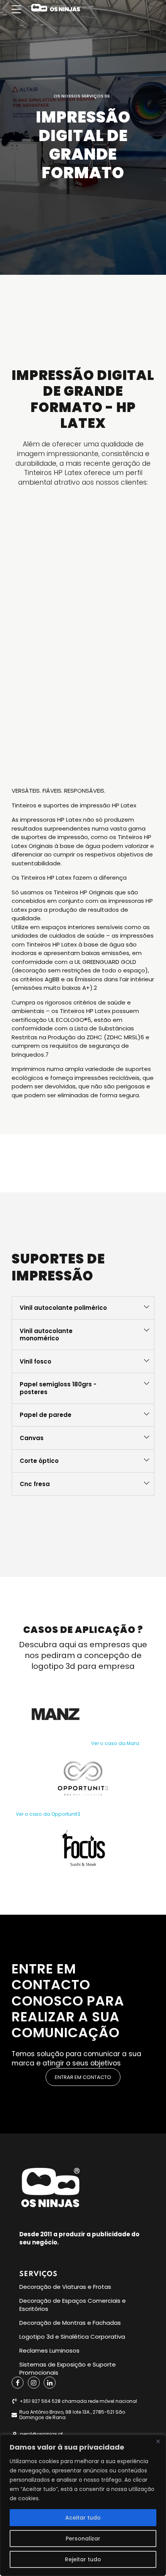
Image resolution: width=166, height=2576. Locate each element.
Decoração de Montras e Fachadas (70, 2323)
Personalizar (83, 2539)
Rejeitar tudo (83, 2559)
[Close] (158, 2441)
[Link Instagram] (34, 2383)
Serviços (38, 2274)
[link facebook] (18, 2383)
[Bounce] (56, 1714)
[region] (83, 2505)
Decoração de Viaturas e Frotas (65, 2287)
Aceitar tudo (83, 2518)
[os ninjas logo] (50, 2188)
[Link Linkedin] (50, 2383)
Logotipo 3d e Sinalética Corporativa (72, 2337)
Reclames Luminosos (49, 2350)
